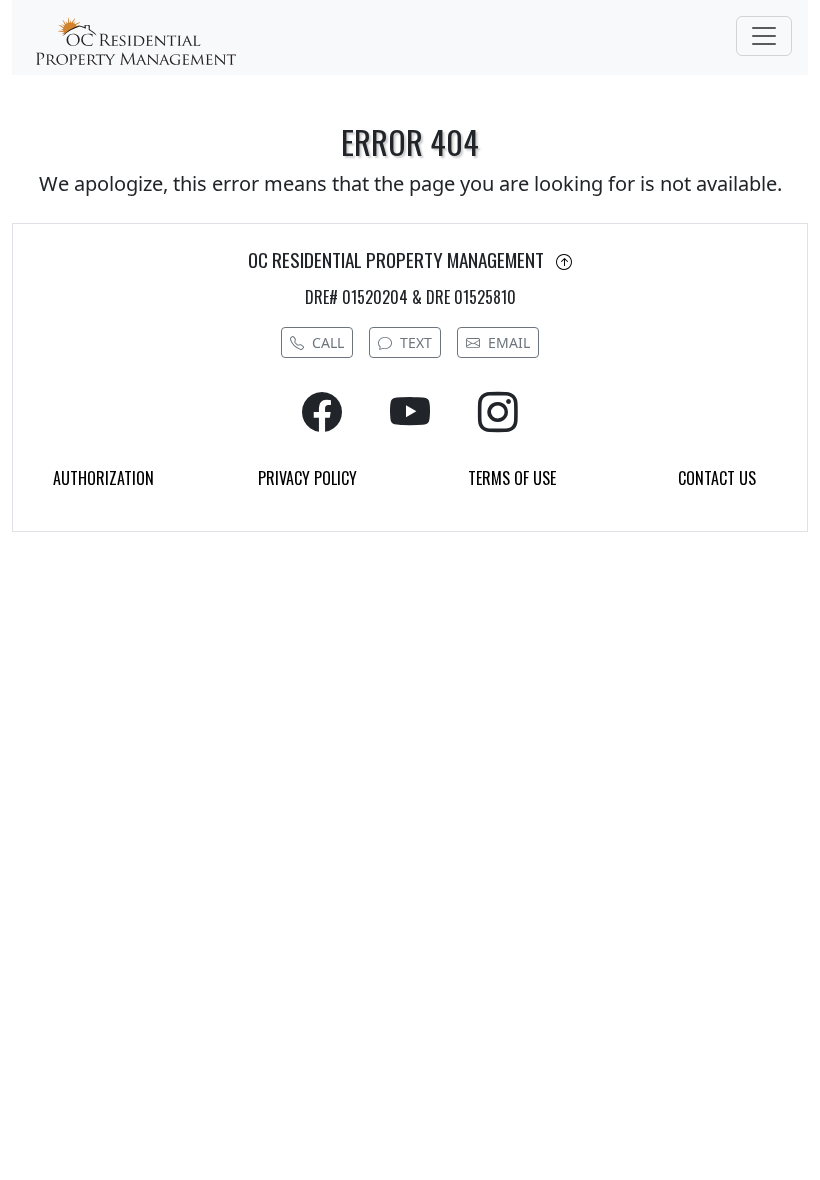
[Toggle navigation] (764, 36)
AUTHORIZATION (103, 478)
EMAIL (509, 342)
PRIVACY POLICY (307, 478)
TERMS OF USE (512, 478)
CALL (328, 342)
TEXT (416, 342)
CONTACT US (717, 478)
